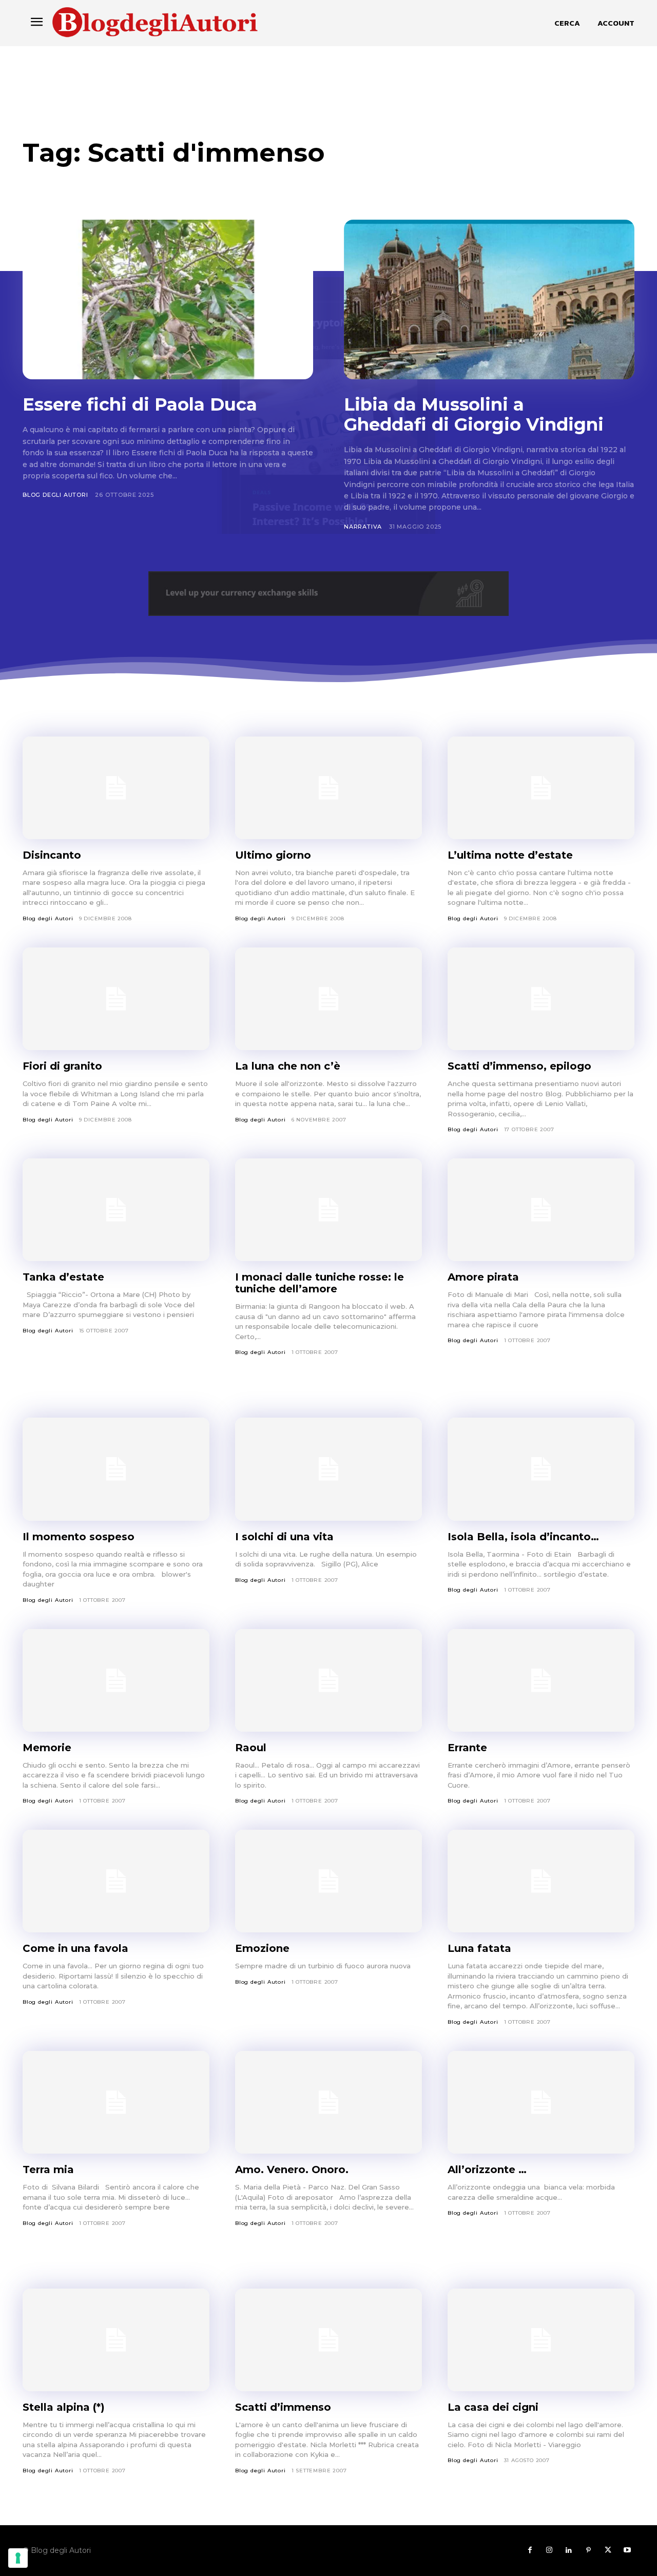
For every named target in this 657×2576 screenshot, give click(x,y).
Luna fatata (479, 1948)
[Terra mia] (116, 2102)
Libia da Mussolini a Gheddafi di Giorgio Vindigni (474, 414)
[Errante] (541, 1680)
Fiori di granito (62, 1066)
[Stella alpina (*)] (116, 2340)
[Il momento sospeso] (116, 1469)
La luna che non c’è (288, 1066)
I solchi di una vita (284, 1537)
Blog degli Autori (55, 495)
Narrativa (363, 527)
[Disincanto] (116, 788)
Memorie (47, 1748)
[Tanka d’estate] (116, 1210)
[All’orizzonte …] (541, 2102)
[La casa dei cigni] (541, 2340)
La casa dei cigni (493, 2407)
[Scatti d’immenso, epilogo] (541, 999)
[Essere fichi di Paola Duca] (168, 299)
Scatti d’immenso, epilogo (519, 1066)
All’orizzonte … (487, 2170)
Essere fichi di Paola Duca (140, 404)
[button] (567, 23)
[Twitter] (608, 2550)
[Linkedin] (569, 2550)
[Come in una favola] (116, 1881)
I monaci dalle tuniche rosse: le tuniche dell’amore (320, 1283)
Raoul (251, 1748)
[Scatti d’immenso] (328, 2340)
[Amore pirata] (541, 1210)
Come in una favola (75, 1948)
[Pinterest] (588, 2550)
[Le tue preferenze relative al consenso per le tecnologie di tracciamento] (18, 2558)
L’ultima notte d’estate (510, 855)
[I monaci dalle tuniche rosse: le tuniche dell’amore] (328, 1210)
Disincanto (52, 855)
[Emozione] (328, 1881)
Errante (467, 1748)
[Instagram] (549, 2550)
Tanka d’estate (63, 1277)
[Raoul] (328, 1680)
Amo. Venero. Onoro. (292, 2170)
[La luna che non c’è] (328, 999)
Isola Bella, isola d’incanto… (523, 1537)
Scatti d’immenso (283, 2407)
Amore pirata (483, 1277)
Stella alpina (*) (64, 2407)
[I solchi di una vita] (328, 1469)
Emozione (262, 1948)
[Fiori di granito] (116, 999)
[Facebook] (530, 2550)
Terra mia (48, 2170)
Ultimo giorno (273, 855)
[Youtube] (627, 2550)
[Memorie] (116, 1680)
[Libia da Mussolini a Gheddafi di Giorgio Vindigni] (489, 299)
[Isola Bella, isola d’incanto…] (541, 1469)
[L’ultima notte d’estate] (541, 788)
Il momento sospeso (79, 1537)
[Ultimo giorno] (328, 788)
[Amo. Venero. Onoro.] (328, 2102)
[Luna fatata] (541, 1881)
